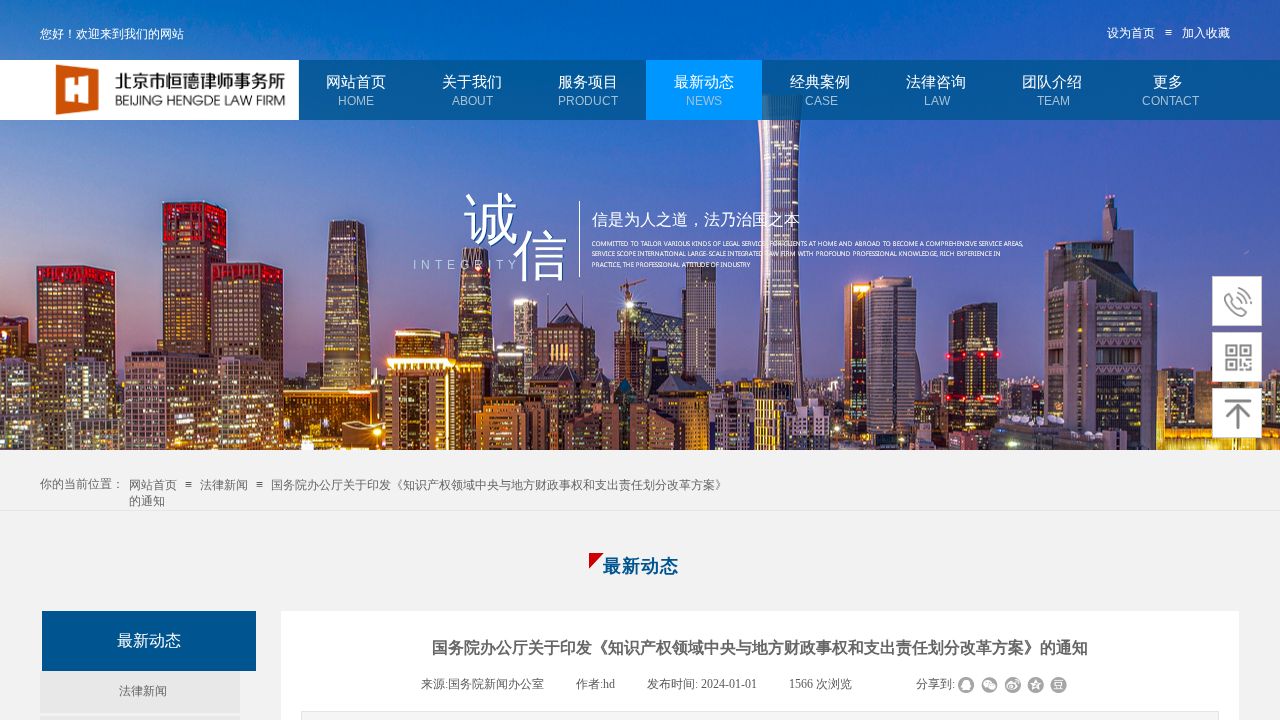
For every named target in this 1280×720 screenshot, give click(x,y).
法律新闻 (224, 485)
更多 (1168, 82)
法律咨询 (936, 82)
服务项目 (588, 82)
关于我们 (472, 82)
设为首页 (1131, 33)
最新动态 (704, 82)
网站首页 (356, 82)
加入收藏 (1206, 33)
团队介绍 (1052, 82)
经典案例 (820, 82)
